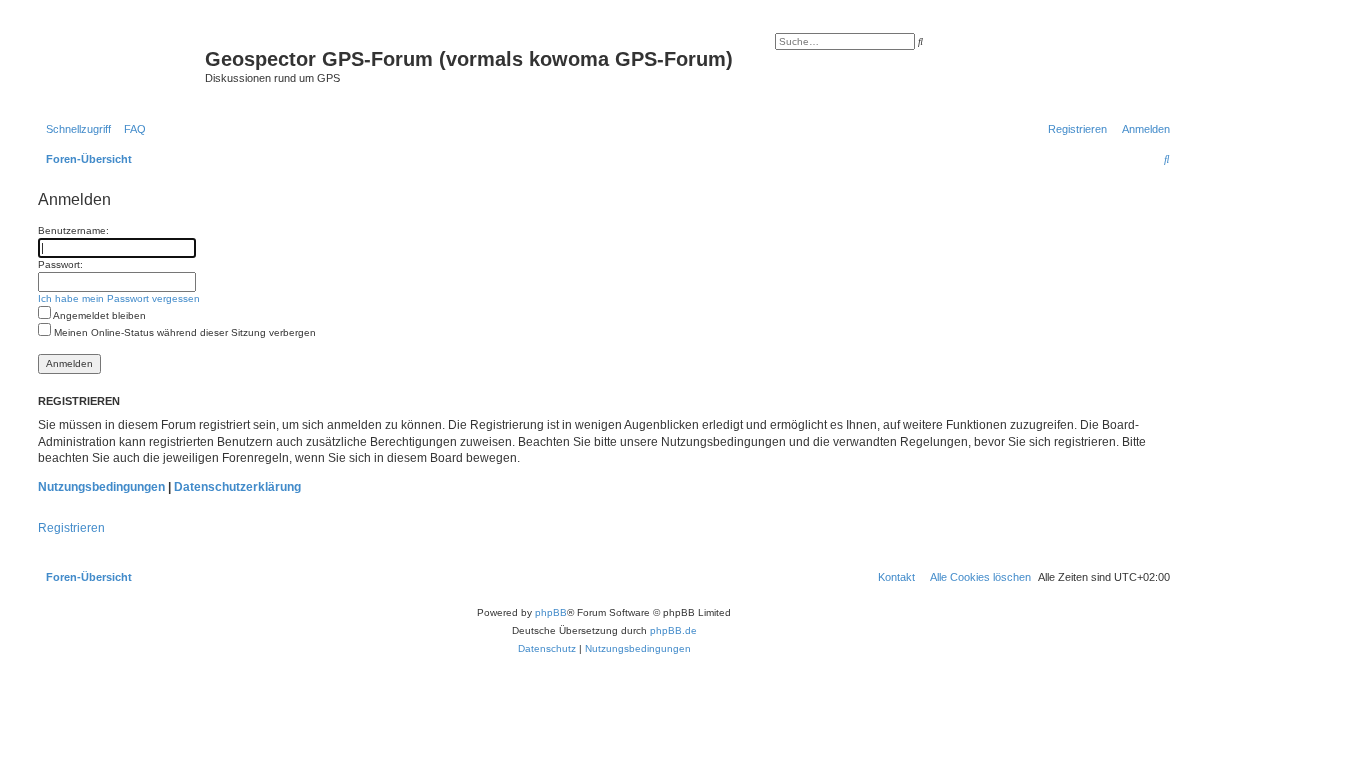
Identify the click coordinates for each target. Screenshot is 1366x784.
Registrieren (71, 528)
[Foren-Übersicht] (119, 65)
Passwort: (60, 264)
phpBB (551, 612)
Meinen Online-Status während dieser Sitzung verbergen (183, 332)
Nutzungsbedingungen (101, 487)
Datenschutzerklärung (237, 487)
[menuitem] (131, 129)
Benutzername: (73, 230)
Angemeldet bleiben (98, 315)
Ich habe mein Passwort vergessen (119, 298)
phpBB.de (673, 630)
